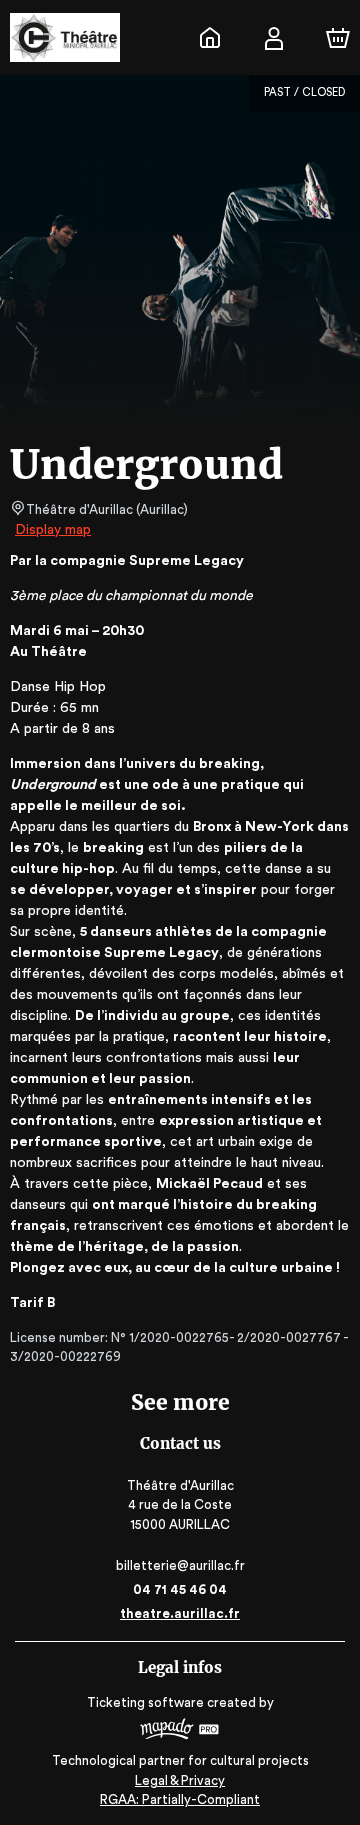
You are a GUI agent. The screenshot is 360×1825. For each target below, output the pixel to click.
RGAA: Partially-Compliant (180, 1799)
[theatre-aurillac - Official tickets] (210, 38)
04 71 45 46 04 (180, 1589)
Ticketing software (145, 1702)
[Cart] (338, 38)
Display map (53, 530)
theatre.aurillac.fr (180, 1613)
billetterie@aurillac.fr (180, 1565)
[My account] (274, 38)
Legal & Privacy (180, 1780)
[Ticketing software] (180, 1731)
